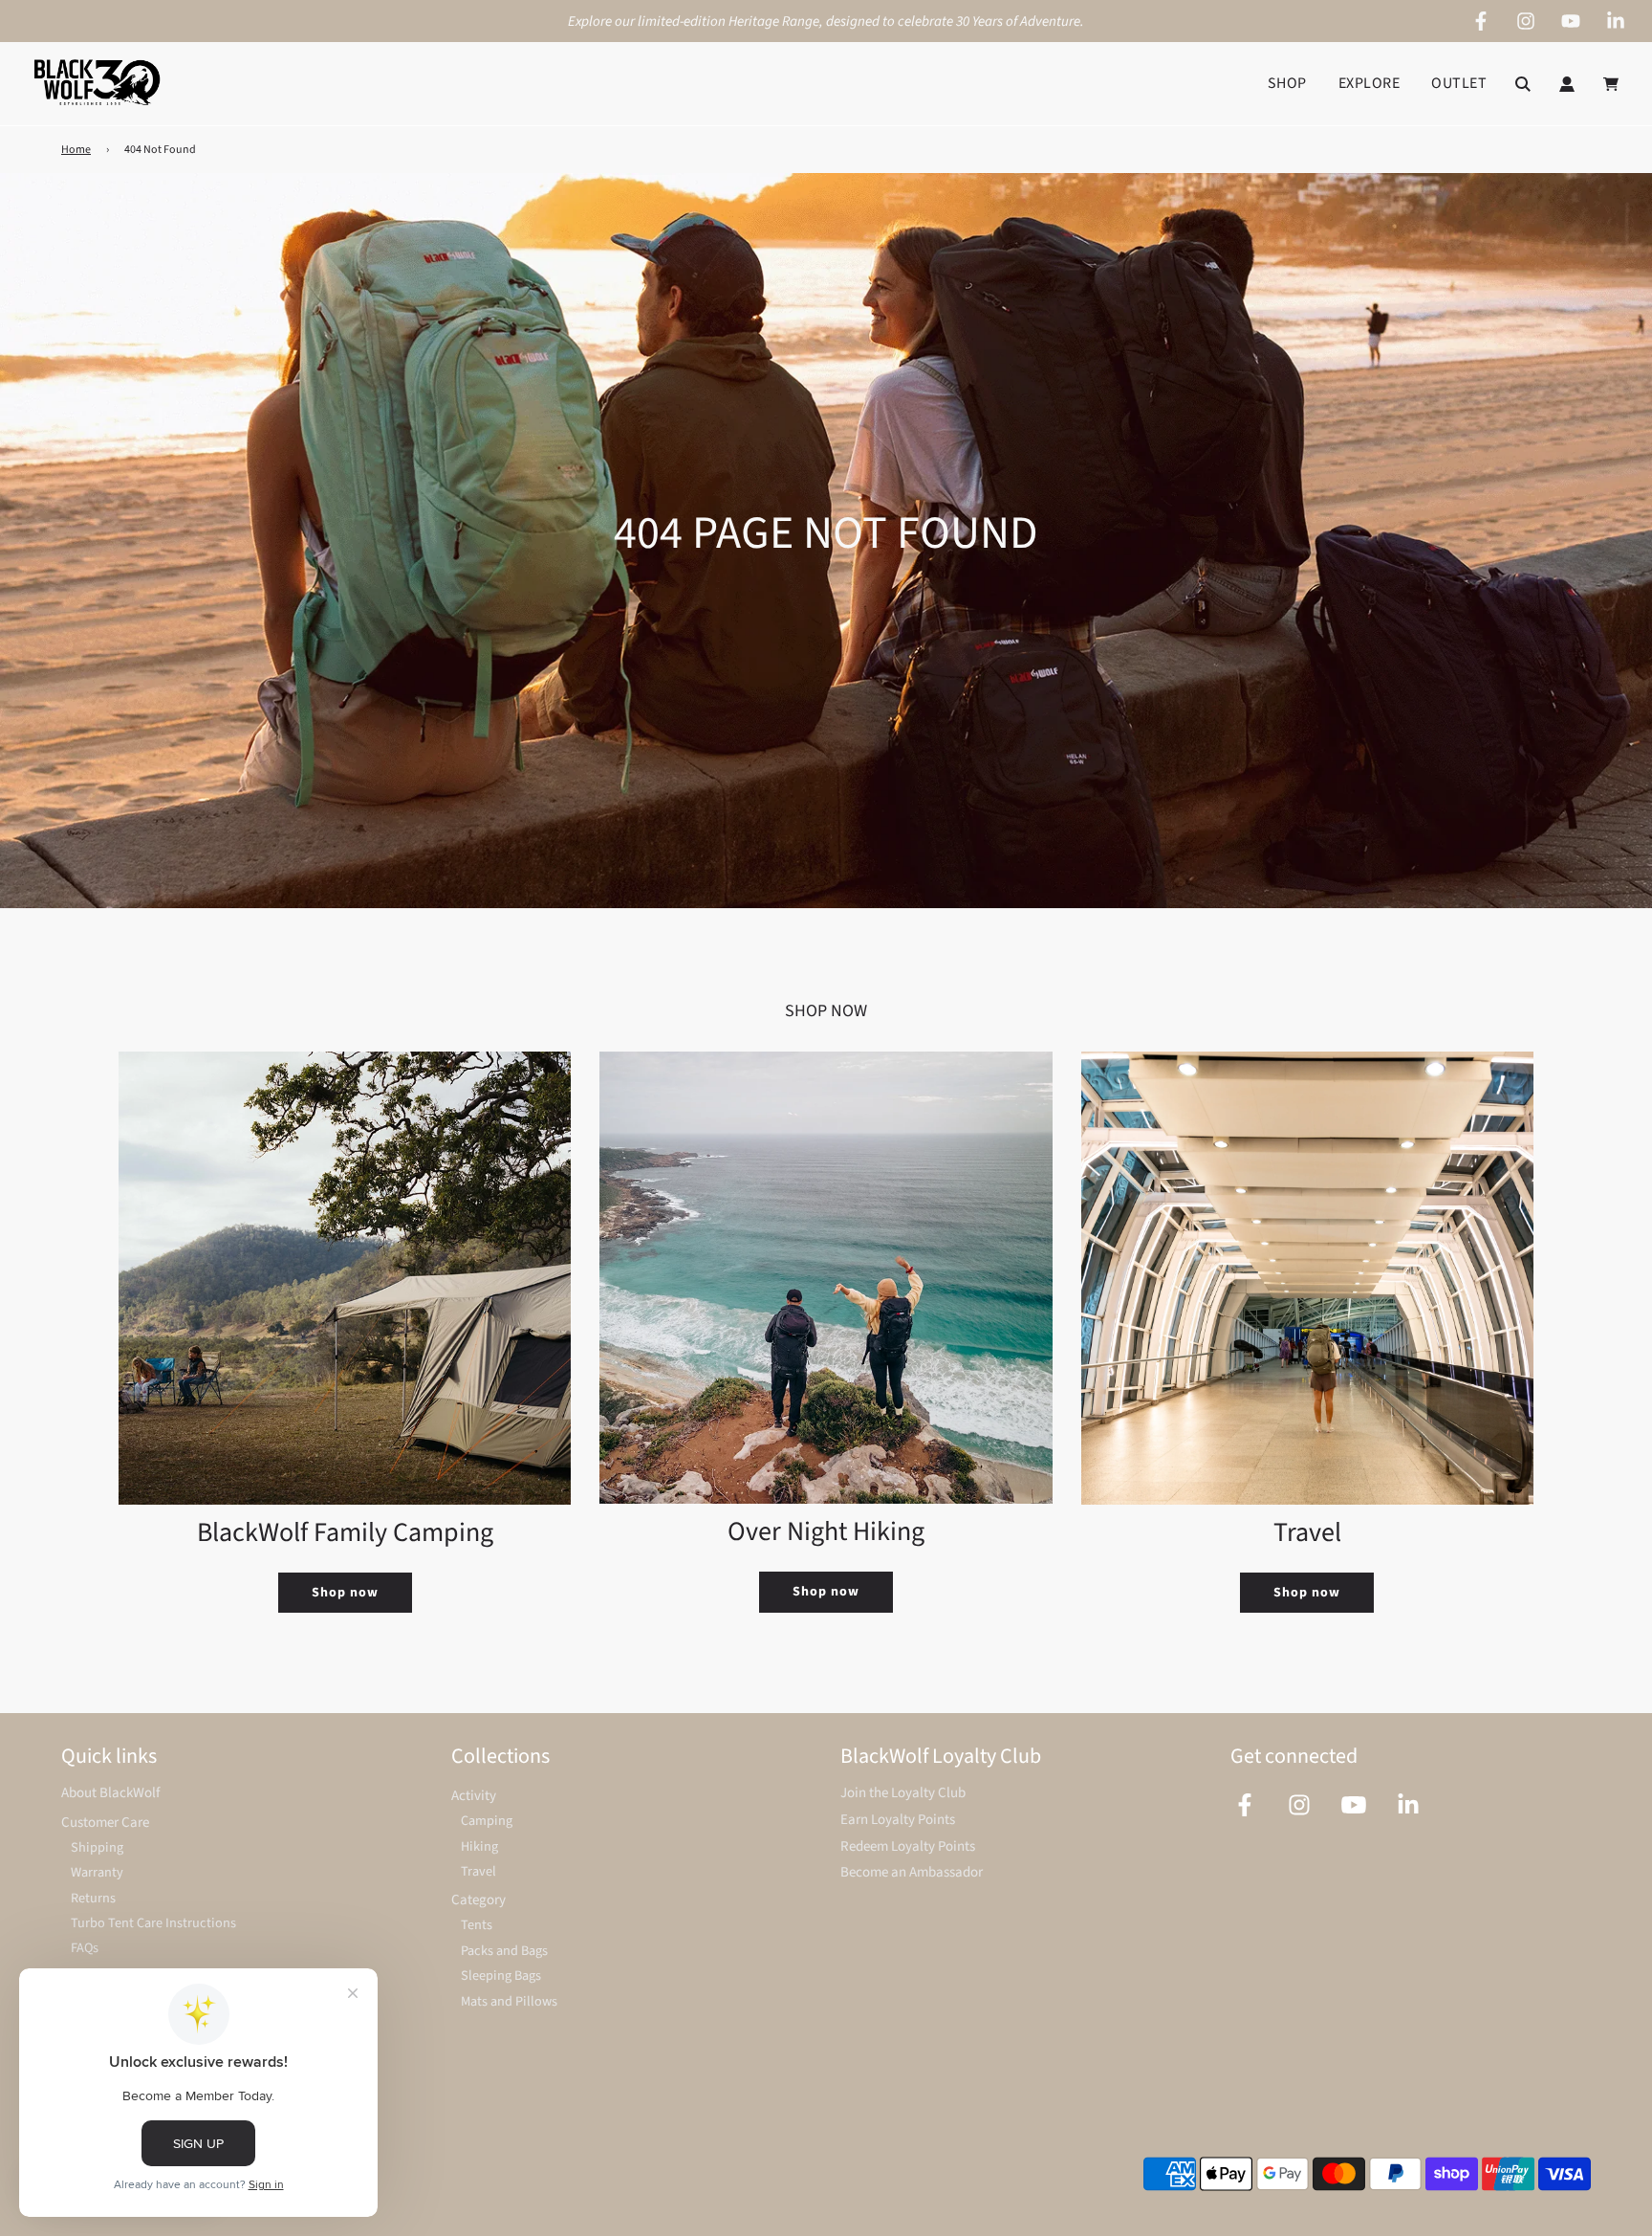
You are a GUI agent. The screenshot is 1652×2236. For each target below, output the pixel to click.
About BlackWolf (110, 1793)
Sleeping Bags (501, 1975)
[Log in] (1567, 84)
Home (76, 150)
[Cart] (1613, 84)
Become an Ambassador (912, 1872)
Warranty (97, 1872)
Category (478, 1900)
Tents (477, 1925)
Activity (474, 1796)
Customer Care (105, 1823)
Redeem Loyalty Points (908, 1846)
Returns (93, 1898)
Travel (478, 1871)
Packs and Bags (504, 1951)
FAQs (85, 1948)
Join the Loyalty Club (903, 1793)
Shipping (97, 1847)
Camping (487, 1821)
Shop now (345, 1593)
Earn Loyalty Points (898, 1820)
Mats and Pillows (509, 2001)
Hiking (479, 1846)
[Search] (1523, 84)
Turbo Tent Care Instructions (153, 1923)
